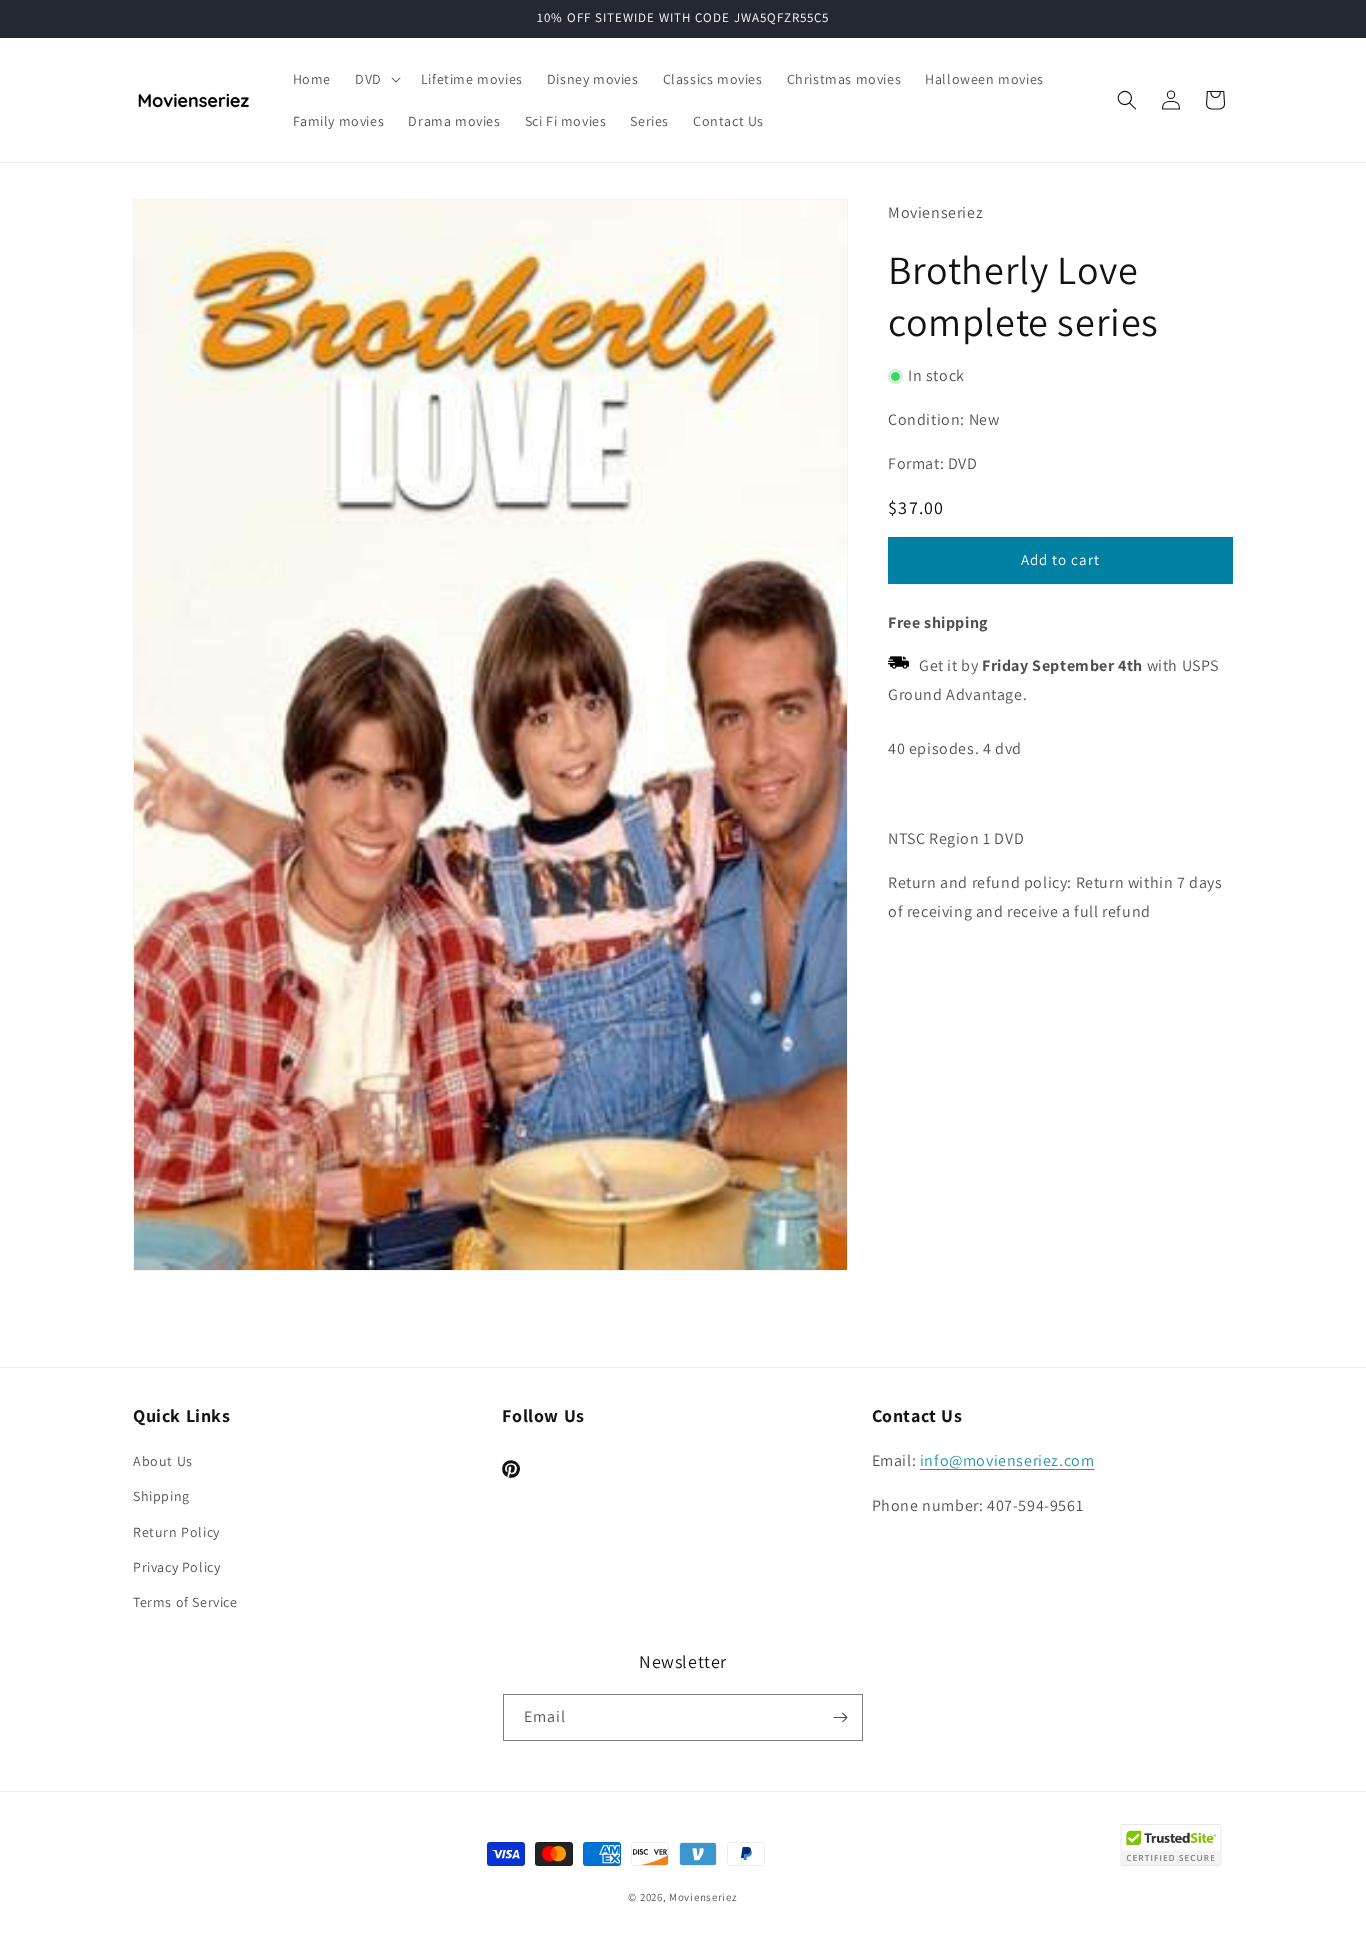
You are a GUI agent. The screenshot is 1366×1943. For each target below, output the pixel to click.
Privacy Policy (176, 1567)
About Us (163, 1461)
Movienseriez (703, 1897)
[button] (376, 79)
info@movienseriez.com (1007, 1460)
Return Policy (176, 1532)
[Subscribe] (840, 1717)
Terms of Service (185, 1602)
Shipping (161, 1496)
